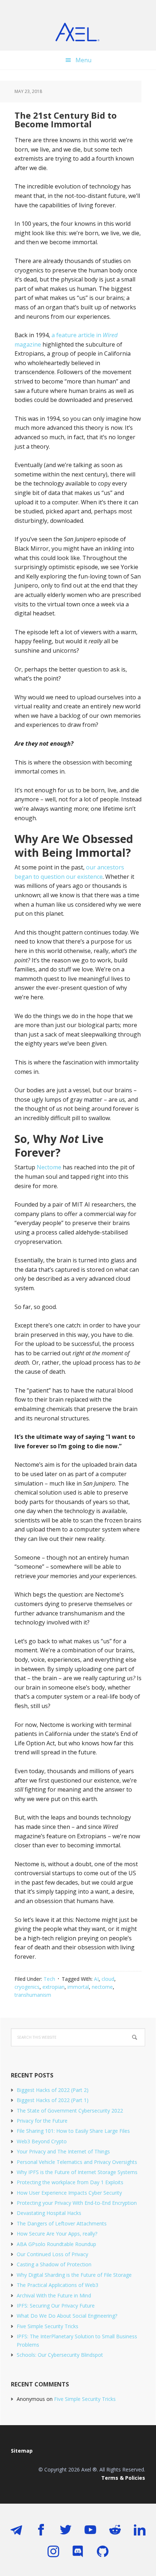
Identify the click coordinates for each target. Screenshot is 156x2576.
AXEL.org (78, 33)
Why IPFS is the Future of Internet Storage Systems (77, 2172)
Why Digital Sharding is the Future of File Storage (74, 2275)
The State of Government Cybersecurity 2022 (70, 2111)
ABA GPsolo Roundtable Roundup (56, 2244)
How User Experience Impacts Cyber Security (69, 2193)
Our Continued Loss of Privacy (52, 2254)
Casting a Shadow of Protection (54, 2264)
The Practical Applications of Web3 (58, 2285)
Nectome (49, 1167)
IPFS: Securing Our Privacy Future (56, 2306)
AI (96, 1979)
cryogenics (27, 1987)
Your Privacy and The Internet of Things (63, 2151)
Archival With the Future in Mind (54, 2295)
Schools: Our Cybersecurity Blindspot (60, 2355)
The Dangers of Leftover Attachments (62, 2223)
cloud (108, 1979)
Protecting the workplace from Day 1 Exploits (70, 2182)
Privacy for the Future (42, 2121)
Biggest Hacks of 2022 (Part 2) (53, 2090)
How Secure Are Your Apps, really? (57, 2234)
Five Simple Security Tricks (48, 2326)
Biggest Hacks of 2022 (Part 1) (53, 2100)
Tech (49, 1979)
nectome (102, 1987)
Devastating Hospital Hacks (49, 2213)
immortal (78, 1987)
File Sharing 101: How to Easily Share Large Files (73, 2131)
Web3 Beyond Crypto (42, 2141)
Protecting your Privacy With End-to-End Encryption (77, 2203)
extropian (54, 1987)
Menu (83, 60)
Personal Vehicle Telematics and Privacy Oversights (77, 2162)
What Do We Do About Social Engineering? (67, 2316)
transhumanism (33, 1995)
